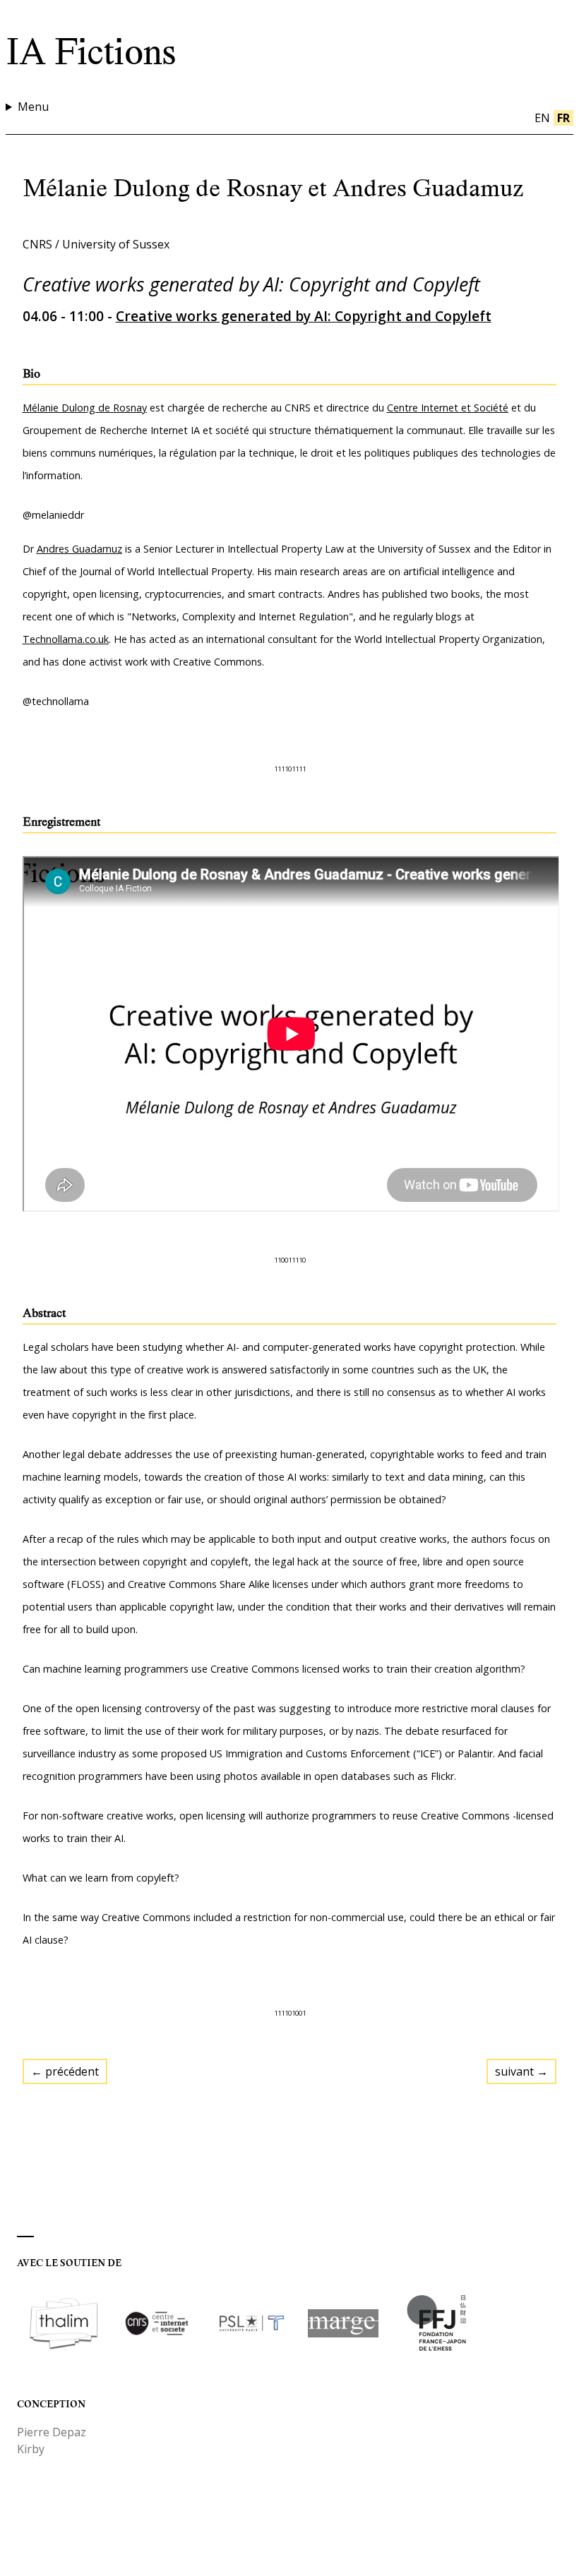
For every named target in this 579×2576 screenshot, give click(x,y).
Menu (33, 107)
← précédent (65, 2071)
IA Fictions (91, 52)
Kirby (31, 2449)
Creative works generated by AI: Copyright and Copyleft (304, 316)
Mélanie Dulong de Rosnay (85, 408)
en (542, 118)
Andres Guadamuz (79, 549)
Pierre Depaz (52, 2432)
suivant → (521, 2071)
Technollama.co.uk (66, 639)
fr (563, 118)
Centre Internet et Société (448, 408)
